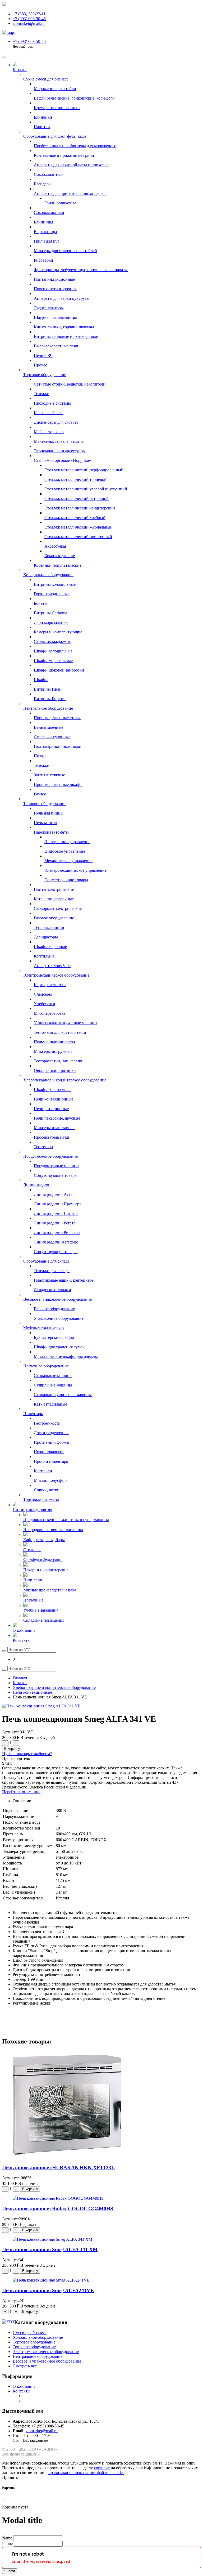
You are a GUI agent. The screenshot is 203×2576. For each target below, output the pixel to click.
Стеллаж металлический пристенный (78, 537)
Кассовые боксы (49, 413)
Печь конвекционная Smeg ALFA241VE (48, 2290)
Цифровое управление (65, 851)
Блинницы (43, 222)
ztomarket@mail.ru (42, 2431)
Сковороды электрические (58, 908)
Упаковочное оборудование (59, 1318)
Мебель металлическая (44, 1328)
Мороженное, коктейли (55, 89)
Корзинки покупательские (58, 565)
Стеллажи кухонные (52, 737)
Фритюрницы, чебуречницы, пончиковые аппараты (81, 270)
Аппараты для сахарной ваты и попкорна (71, 165)
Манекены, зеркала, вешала (59, 441)
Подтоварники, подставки (58, 746)
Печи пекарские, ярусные (57, 1118)
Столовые (32, 1550)
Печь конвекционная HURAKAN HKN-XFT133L (58, 2168)
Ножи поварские (49, 1452)
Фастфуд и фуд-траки (42, 1560)
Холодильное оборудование (48, 575)
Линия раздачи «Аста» (54, 1194)
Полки (40, 756)
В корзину (12, 1749)
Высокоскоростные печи (56, 346)
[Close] (4, 2499)
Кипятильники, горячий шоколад (64, 327)
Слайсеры (43, 994)
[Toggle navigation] (4, 57)
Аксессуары (55, 546)
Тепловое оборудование (45, 804)
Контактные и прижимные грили (64, 155)
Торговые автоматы (41, 1499)
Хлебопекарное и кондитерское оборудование (65, 1080)
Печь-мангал (45, 823)
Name (7, 2538)
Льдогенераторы (49, 308)
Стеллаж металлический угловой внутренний (86, 489)
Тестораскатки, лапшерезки (59, 1061)
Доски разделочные (52, 1433)
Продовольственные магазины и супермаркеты (66, 1520)
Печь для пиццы (49, 813)
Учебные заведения (41, 1610)
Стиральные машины (53, 1376)
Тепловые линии (49, 927)
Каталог (20, 70)
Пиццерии (33, 1580)
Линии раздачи (37, 1185)
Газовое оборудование (54, 918)
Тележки (42, 394)
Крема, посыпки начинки (57, 108)
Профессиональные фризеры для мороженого (75, 146)
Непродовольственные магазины (53, 1530)
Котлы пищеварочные (54, 899)
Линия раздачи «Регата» (56, 1223)
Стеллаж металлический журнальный (79, 527)
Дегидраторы (46, 937)
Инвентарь (33, 1414)
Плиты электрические (54, 889)
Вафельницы (45, 232)
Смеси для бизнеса (30, 2333)
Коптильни (44, 956)
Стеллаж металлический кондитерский (80, 508)
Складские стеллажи (52, 1290)
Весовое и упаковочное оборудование (57, 1299)
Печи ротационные (51, 1109)
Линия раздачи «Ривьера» (57, 1233)
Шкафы (41, 680)
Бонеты (41, 603)
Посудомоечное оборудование (50, 1156)
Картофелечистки (50, 985)
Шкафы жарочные (50, 947)
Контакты (22, 1640)
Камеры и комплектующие (58, 632)
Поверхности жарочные (56, 289)
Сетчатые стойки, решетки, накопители (70, 384)
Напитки (42, 127)
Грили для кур (47, 241)
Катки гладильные (50, 1404)
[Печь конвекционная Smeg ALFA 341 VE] (41, 1706)
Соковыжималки (49, 213)
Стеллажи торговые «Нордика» (62, 460)
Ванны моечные (49, 727)
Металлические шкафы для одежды (66, 1356)
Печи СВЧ (43, 355)
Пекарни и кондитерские (46, 1570)
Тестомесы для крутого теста (60, 1032)
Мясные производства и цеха (50, 1590)
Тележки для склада (52, 1271)
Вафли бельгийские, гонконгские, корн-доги (74, 98)
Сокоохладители (49, 174)
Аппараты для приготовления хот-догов (70, 193)
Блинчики (43, 117)
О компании (24, 1630)
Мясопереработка (50, 1013)
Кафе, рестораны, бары (44, 1540)
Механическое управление (68, 861)
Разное (40, 794)
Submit (10, 2571)
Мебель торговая (49, 432)
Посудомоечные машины (57, 1166)
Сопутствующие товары (66, 880)
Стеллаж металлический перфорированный (84, 470)
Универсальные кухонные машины (66, 1023)
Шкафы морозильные (53, 661)
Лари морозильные (51, 622)
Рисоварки (43, 260)
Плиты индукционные (54, 279)
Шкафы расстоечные (53, 1090)
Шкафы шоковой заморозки (59, 670)
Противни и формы (52, 1442)
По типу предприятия (32, 1510)
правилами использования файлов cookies (86, 2473)
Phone (7, 2544)
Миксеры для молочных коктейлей (65, 251)
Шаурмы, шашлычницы (55, 317)
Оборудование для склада (46, 1261)
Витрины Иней (48, 689)
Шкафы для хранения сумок (59, 1347)
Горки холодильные (52, 594)
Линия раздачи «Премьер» (58, 1204)
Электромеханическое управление (75, 870)
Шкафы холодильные (53, 651)
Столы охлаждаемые (52, 641)
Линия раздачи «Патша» (56, 1213)
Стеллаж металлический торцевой (75, 479)
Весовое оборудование (54, 1309)
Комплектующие (60, 556)
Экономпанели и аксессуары (60, 451)
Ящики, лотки (47, 1490)
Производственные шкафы (58, 784)
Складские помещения (44, 1620)
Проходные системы (52, 403)
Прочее (40, 365)
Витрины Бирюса (50, 699)
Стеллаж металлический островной (77, 498)
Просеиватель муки (52, 1137)
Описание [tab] (22, 1801)
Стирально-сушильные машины (63, 1395)
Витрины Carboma (50, 613)
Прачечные (33, 1600)
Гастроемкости (47, 1423)
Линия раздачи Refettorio (56, 1242)
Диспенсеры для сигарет (56, 422)
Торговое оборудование (45, 375)
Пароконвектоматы (51, 832)
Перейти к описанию (21, 1792)
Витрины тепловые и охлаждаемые (66, 336)
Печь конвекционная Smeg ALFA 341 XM (50, 2249)
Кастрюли (43, 1471)
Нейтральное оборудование (48, 708)
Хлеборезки (45, 1004)
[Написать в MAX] (4, 5)
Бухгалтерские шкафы (54, 1337)
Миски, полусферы (51, 1480)
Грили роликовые (60, 203)
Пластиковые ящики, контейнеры (64, 1280)
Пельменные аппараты (54, 1042)
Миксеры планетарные (55, 1128)
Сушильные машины (53, 1385)
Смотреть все (25, 2366)
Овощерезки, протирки (55, 1070)
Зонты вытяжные (49, 775)
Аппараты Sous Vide (52, 966)
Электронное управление (67, 842)
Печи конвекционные (54, 1099)
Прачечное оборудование (46, 1366)
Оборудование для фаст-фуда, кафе (55, 136)
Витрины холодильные (55, 584)
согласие (102, 2468)
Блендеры (43, 184)
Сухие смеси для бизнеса (46, 79)
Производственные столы (57, 718)
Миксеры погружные (53, 1051)
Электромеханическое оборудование (56, 975)
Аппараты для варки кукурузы (62, 298)
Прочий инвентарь (51, 1461)
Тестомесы (43, 1147)
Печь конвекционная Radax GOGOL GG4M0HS (58, 2209)
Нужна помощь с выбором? (27, 1754)
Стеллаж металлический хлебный (75, 518)
